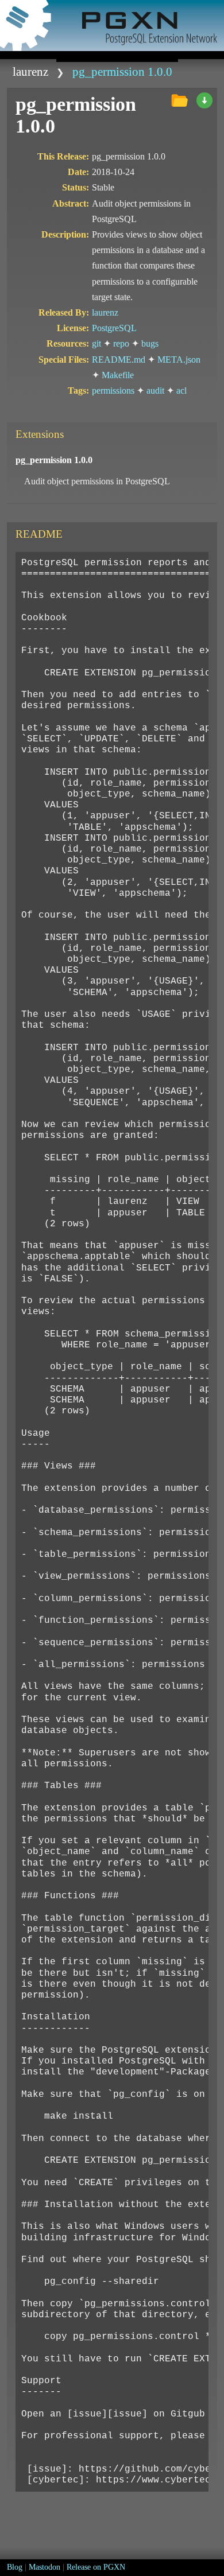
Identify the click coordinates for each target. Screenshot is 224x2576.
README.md (119, 360)
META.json (179, 360)
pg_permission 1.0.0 (122, 71)
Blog (15, 2567)
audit (155, 391)
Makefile (118, 375)
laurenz (30, 71)
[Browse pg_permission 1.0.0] (179, 101)
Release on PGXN (96, 2567)
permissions (113, 391)
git (96, 343)
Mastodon (45, 2567)
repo (121, 343)
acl (181, 391)
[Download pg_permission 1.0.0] (204, 101)
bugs (150, 343)
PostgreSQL (114, 328)
